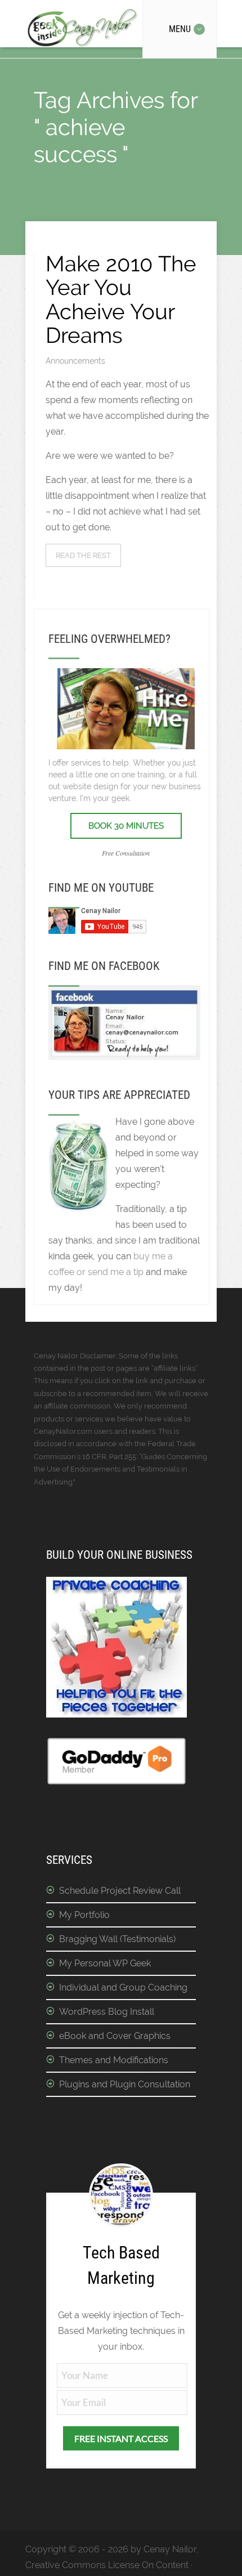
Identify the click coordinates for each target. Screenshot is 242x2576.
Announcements (75, 361)
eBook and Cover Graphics (115, 2036)
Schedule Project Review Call (120, 1891)
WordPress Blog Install (107, 2012)
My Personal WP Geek (105, 1963)
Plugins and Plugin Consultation (125, 2084)
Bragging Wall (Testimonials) (117, 1939)
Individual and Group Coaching (123, 1987)
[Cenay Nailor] (124, 1057)
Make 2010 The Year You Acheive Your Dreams (121, 299)
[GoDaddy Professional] (116, 1783)
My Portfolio (84, 1915)
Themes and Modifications (114, 2060)
